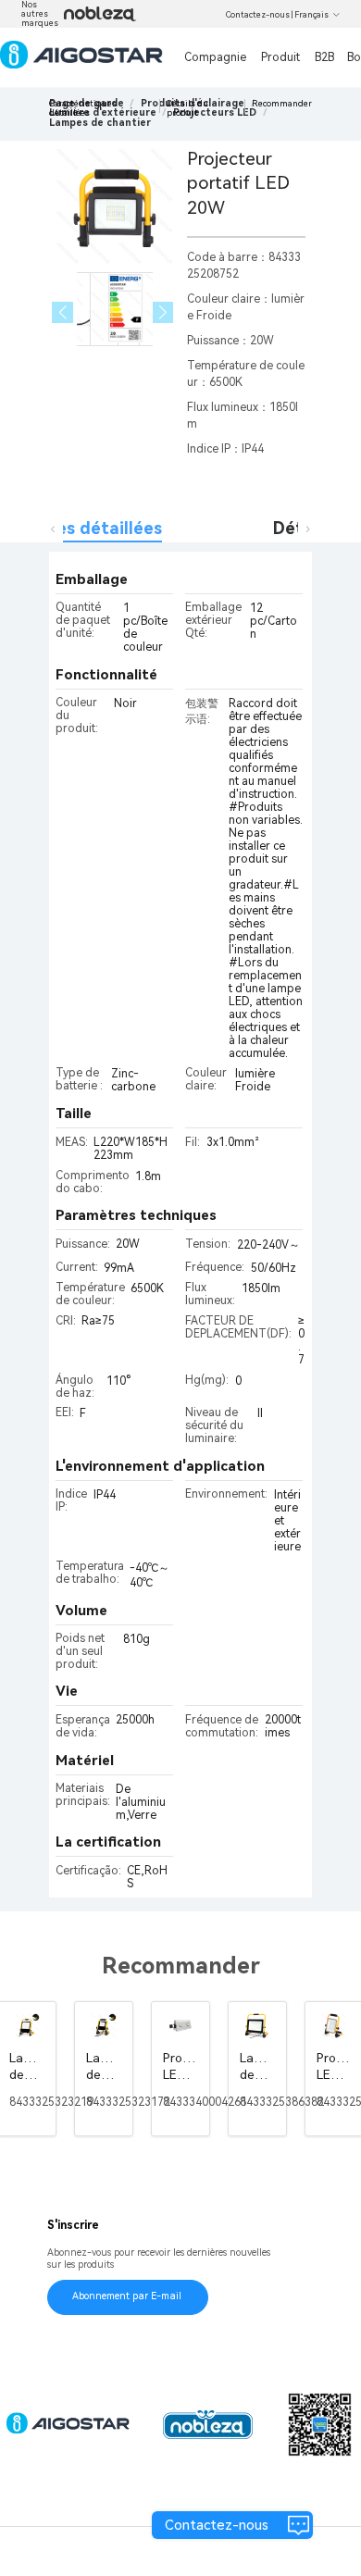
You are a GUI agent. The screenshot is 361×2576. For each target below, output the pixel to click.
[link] (100, 123)
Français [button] (311, 15)
